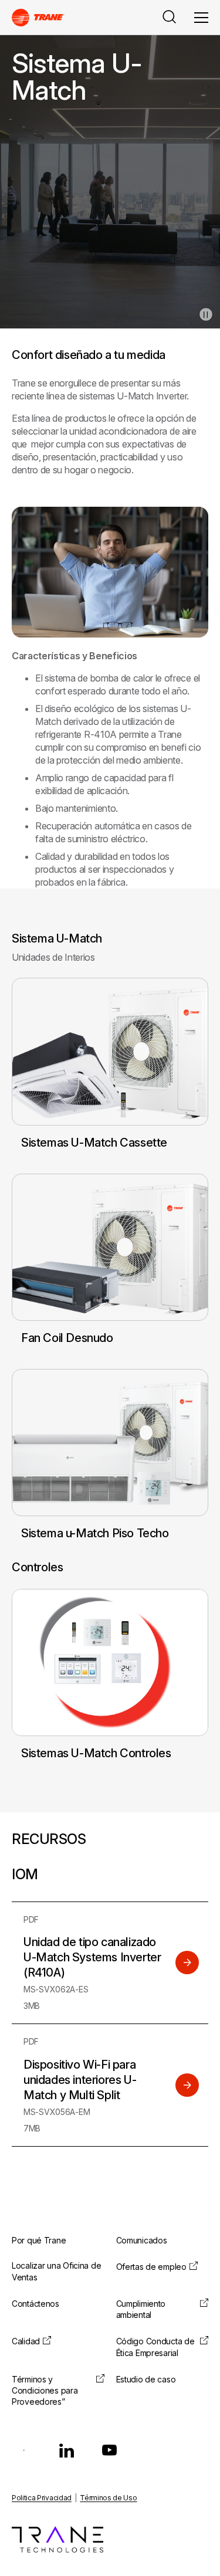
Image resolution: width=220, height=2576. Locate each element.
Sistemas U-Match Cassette (94, 1143)
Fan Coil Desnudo (67, 1338)
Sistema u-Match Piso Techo (95, 1533)
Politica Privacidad (42, 2498)
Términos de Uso (108, 2498)
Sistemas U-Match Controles (96, 1753)
